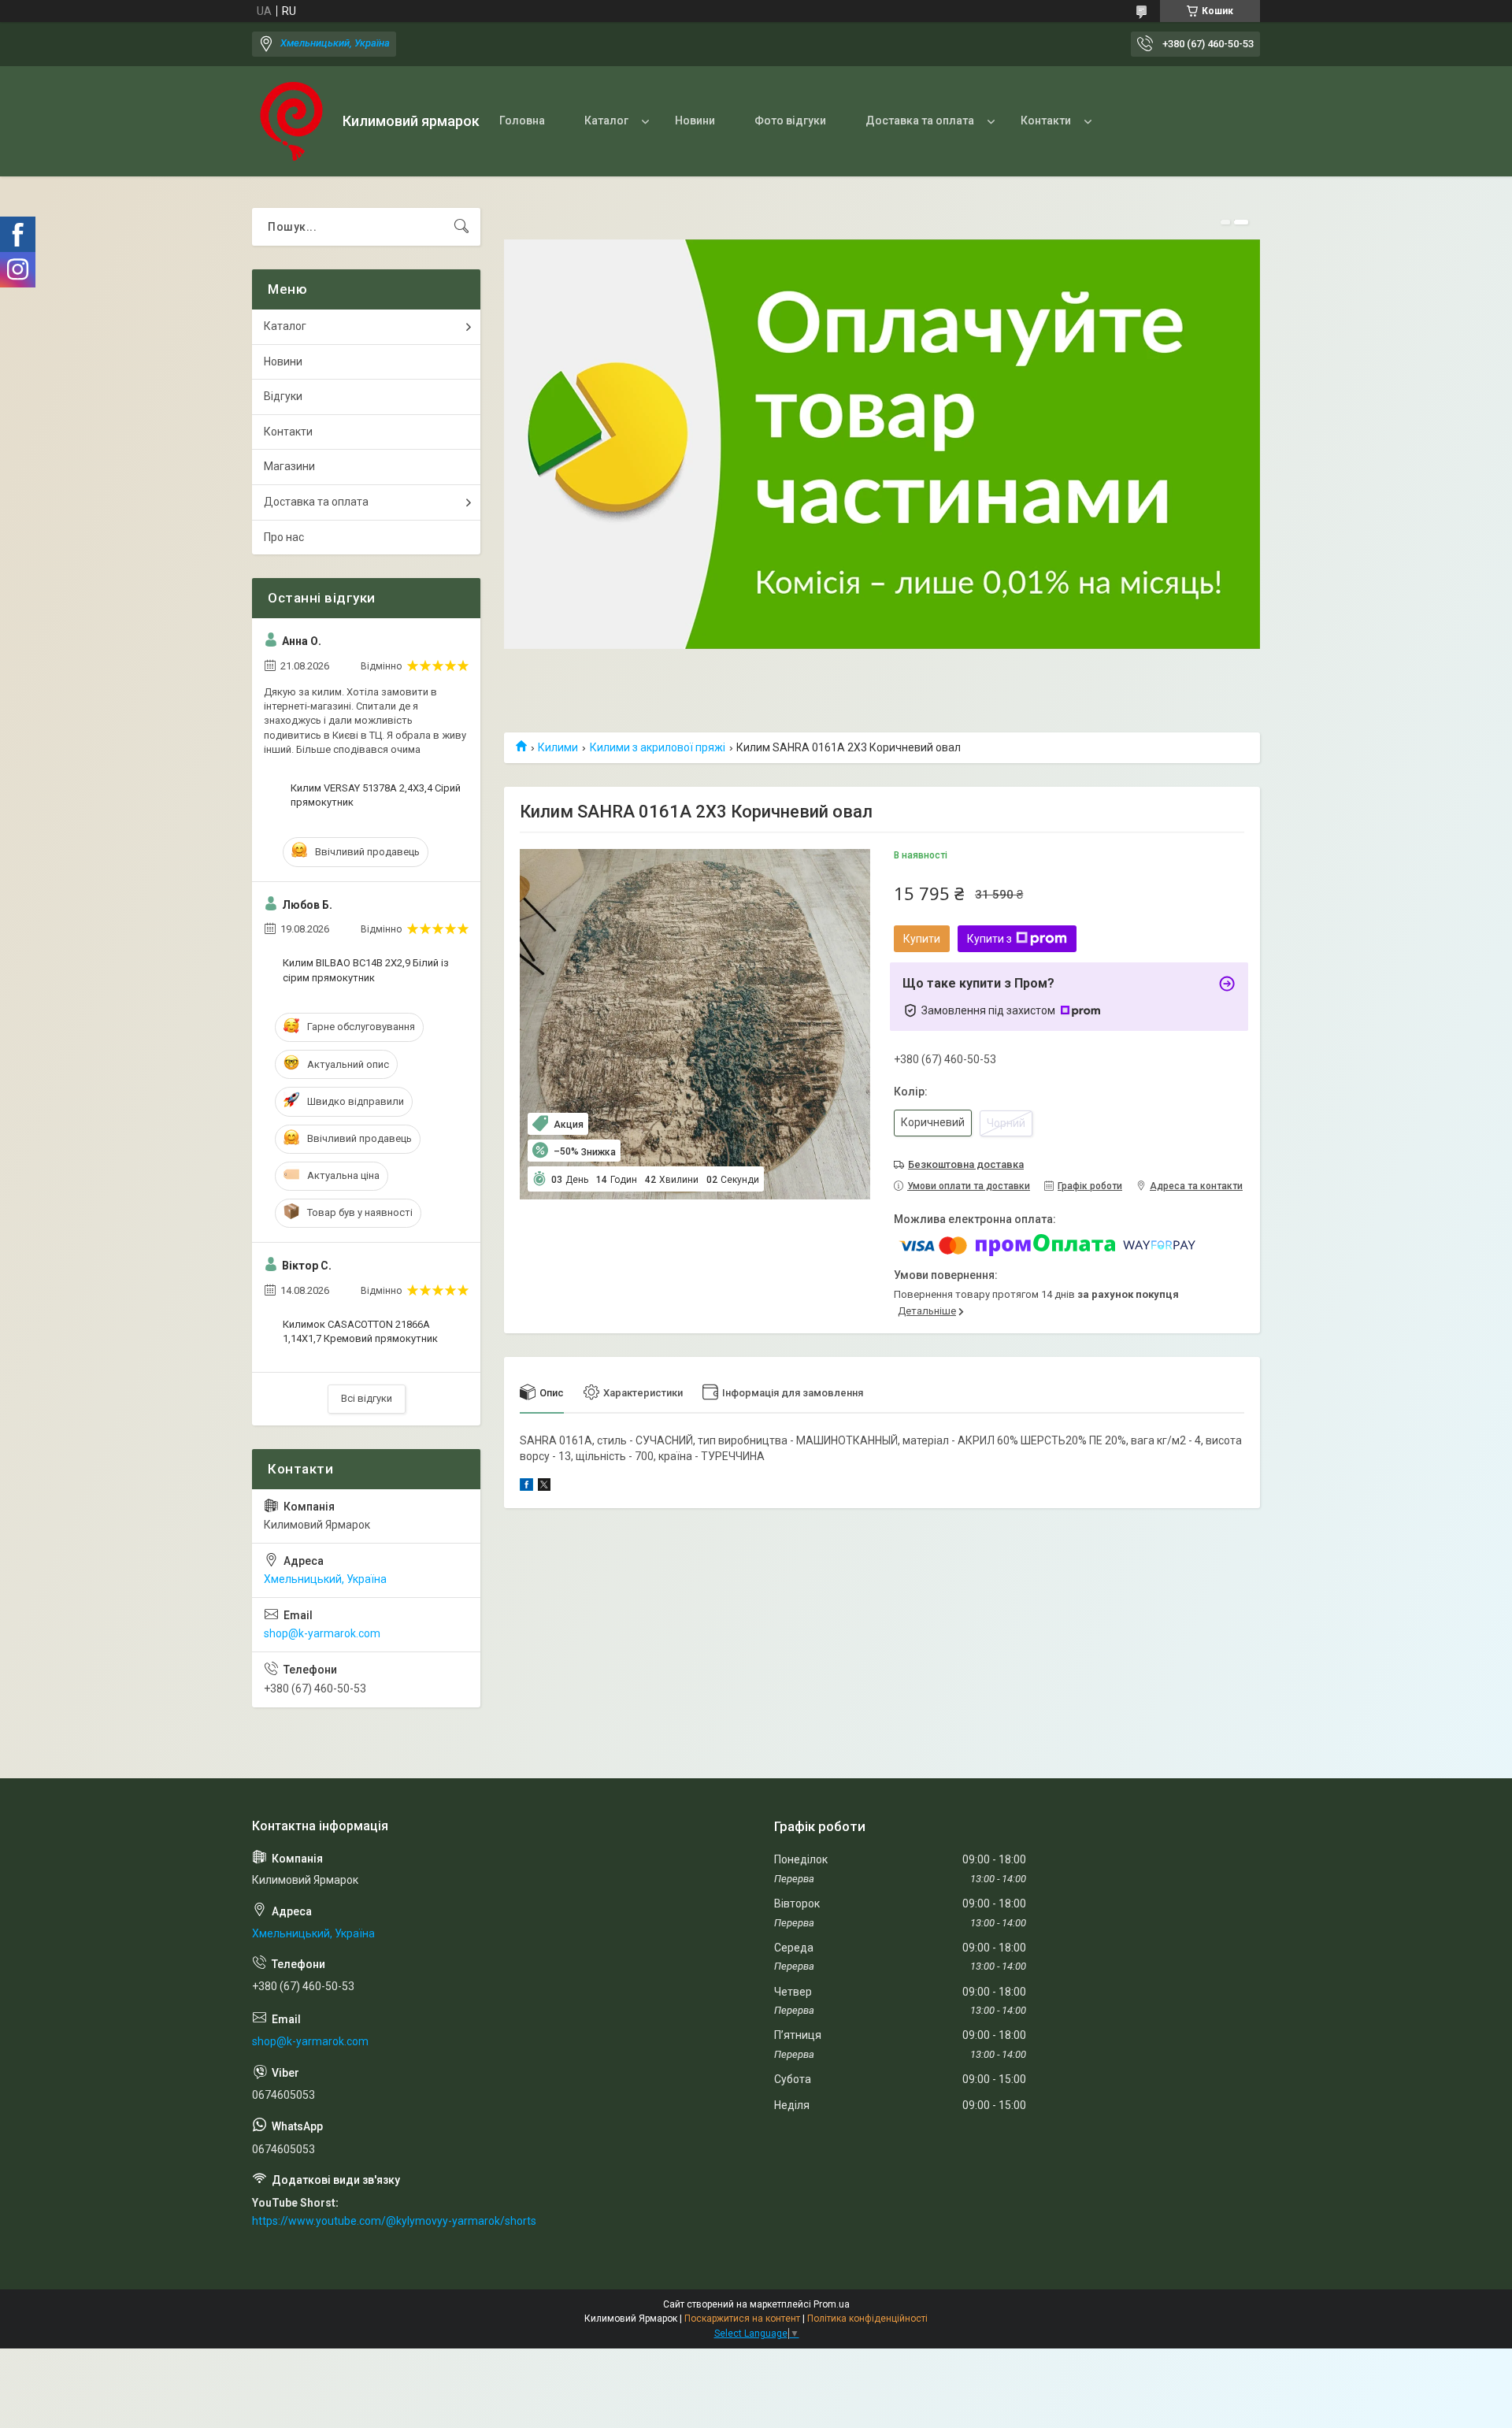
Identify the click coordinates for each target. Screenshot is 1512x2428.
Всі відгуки (367, 1398)
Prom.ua (832, 2304)
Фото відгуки (790, 120)
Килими (558, 747)
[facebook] (526, 1487)
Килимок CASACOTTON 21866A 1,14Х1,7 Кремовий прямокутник (360, 1331)
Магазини (289, 466)
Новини (695, 120)
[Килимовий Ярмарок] (291, 121)
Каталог (606, 120)
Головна (522, 120)
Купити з (989, 939)
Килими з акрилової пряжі (658, 747)
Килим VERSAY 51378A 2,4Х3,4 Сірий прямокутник (376, 795)
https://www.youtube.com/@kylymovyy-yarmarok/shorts (394, 2221)
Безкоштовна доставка (966, 1164)
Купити (922, 939)
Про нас (284, 537)
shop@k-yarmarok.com (322, 1633)
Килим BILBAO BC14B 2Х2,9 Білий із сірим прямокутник (366, 970)
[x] (544, 1487)
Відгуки (283, 396)
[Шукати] (461, 227)
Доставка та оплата (920, 120)
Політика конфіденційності (867, 2319)
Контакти (1046, 120)
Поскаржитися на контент (742, 2319)
